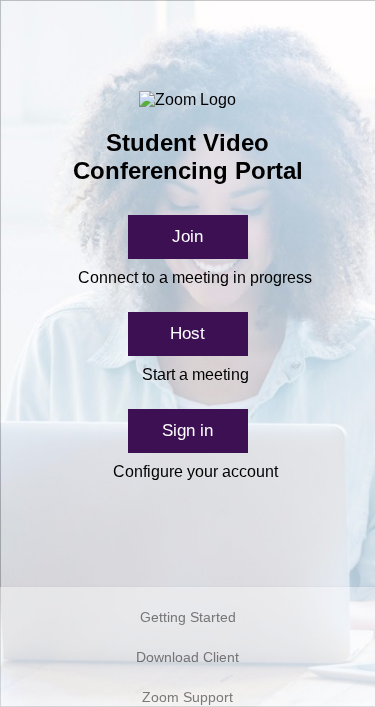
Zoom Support (187, 697)
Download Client (187, 657)
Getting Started (188, 617)
